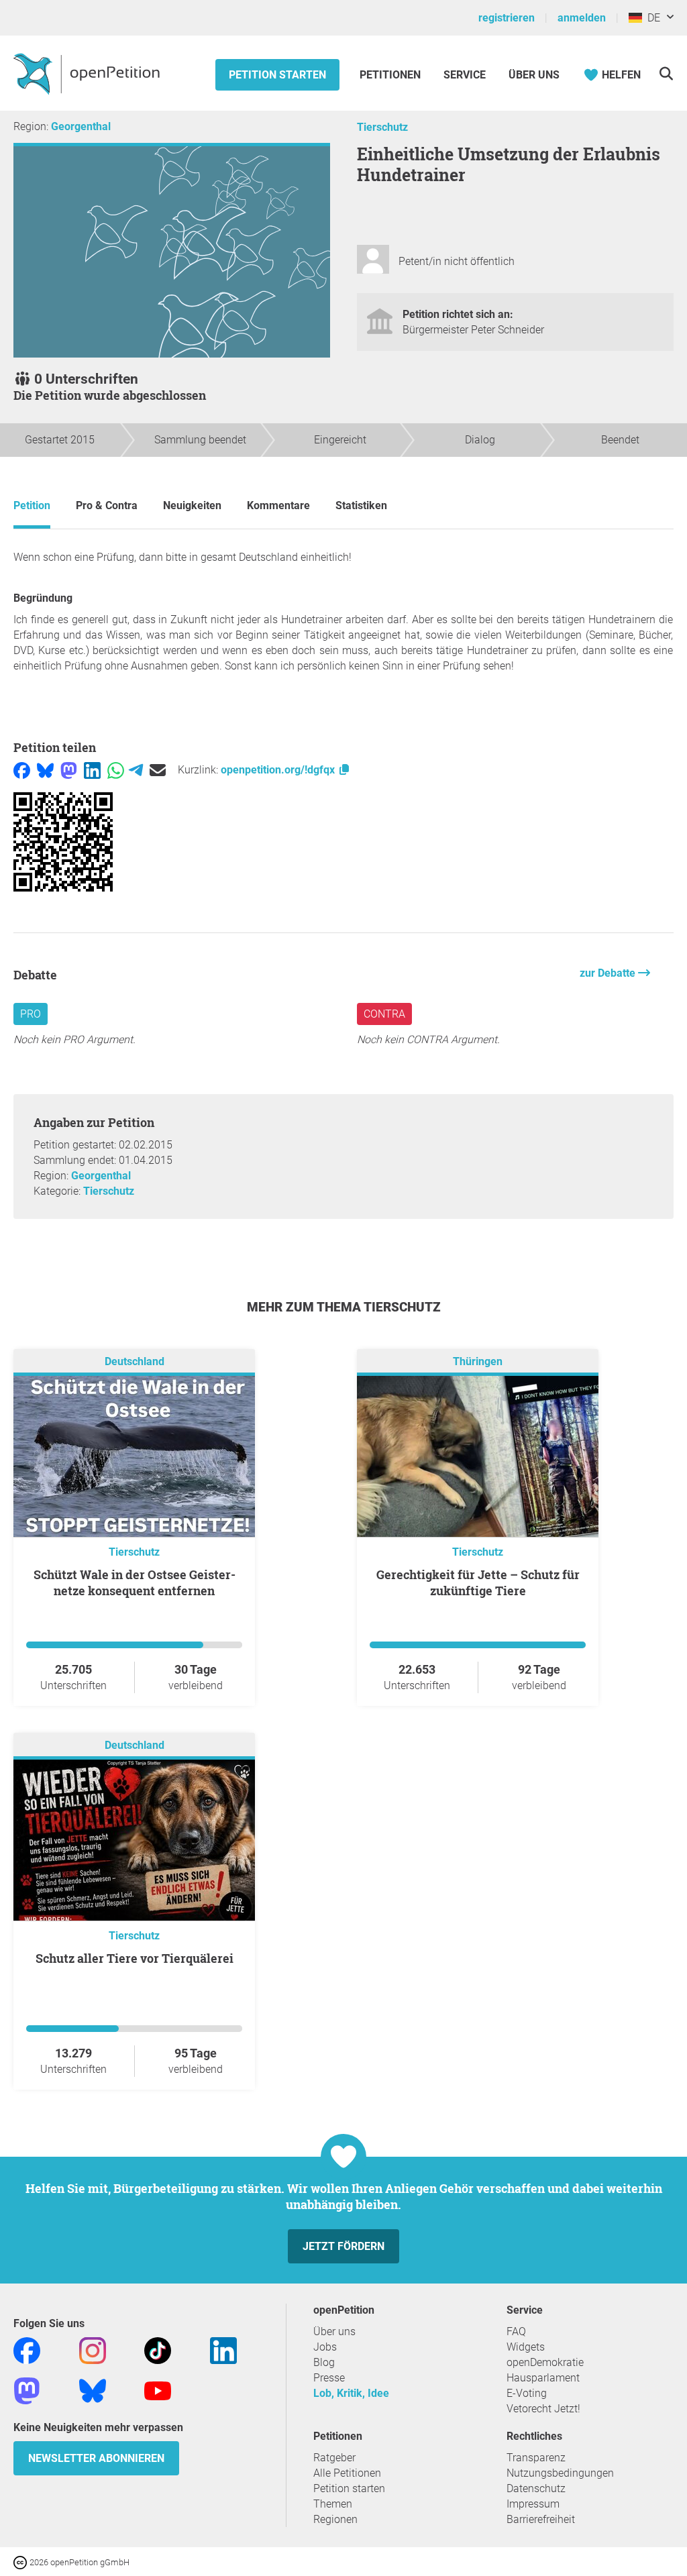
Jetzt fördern (343, 2246)
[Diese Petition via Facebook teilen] (22, 770)
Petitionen (391, 75)
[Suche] (666, 73)
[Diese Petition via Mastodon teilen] (69, 770)
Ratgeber (334, 2458)
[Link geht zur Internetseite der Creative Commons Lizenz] (21, 2562)
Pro (31, 1014)
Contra (384, 1014)
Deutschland (135, 1361)
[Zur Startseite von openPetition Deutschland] (88, 73)
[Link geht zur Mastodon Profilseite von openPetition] (27, 2390)
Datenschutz (536, 2488)
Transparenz (536, 2458)
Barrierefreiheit (541, 2519)
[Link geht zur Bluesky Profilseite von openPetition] (93, 2390)
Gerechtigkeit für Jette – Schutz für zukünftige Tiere (478, 1582)
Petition (32, 505)
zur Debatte (609, 973)
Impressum (533, 2504)
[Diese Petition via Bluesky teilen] (45, 770)
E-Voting (527, 2393)
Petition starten (277, 75)
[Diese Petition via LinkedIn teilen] (92, 770)
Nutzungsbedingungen (560, 2473)
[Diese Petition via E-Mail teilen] (158, 770)
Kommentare (278, 505)
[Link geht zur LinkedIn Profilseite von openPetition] (223, 2350)
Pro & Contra (107, 505)
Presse (329, 2378)
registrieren (507, 18)
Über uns (334, 2331)
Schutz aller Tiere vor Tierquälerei (135, 1958)
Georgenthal (81, 126)
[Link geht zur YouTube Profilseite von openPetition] (158, 2390)
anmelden (582, 18)
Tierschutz (382, 127)
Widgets (526, 2347)
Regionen (335, 2519)
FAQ (516, 2331)
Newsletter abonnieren (96, 2458)
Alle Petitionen (347, 2473)
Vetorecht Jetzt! (543, 2409)
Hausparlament (543, 2378)
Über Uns (534, 75)
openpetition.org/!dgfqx (279, 770)
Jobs (325, 2347)
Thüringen (478, 1361)
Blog (324, 2362)
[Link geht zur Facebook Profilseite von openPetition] (27, 2350)
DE (651, 18)
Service (465, 75)
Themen (333, 2504)
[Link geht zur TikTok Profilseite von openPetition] (158, 2350)
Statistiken (361, 505)
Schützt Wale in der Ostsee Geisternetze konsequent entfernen (135, 1582)
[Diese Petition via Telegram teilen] (136, 770)
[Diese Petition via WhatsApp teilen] (116, 770)
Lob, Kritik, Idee (351, 2393)
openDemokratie (545, 2362)
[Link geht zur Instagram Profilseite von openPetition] (93, 2350)
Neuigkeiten (192, 505)
